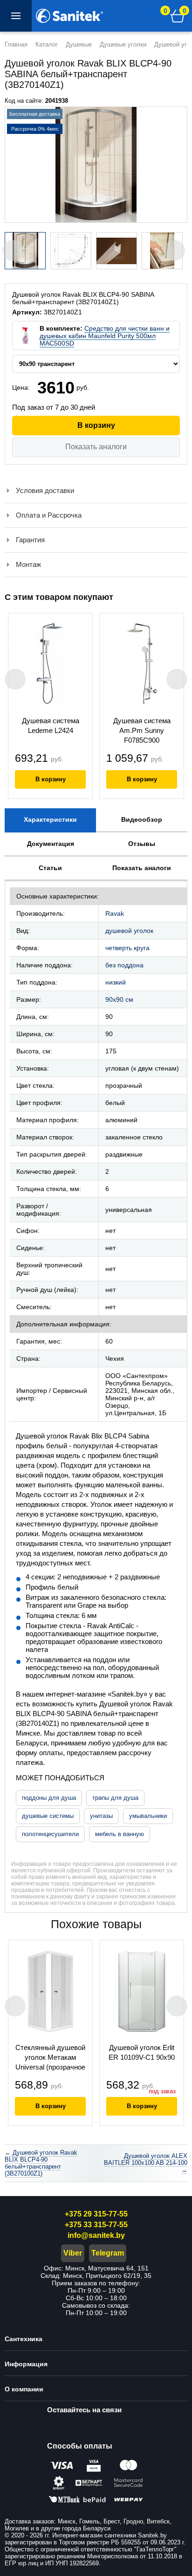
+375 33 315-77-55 (96, 2225)
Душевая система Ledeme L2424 (51, 726)
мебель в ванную (120, 1834)
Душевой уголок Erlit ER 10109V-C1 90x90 (142, 2052)
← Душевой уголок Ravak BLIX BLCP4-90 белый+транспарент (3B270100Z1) (41, 2163)
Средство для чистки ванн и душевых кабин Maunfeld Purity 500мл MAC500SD (105, 336)
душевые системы (48, 1816)
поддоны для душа (49, 1798)
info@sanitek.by (96, 2235)
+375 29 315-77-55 (96, 2214)
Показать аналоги (96, 447)
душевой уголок (129, 931)
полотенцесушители (50, 1834)
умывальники (148, 1816)
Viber (73, 2253)
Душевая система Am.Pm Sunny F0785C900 (142, 730)
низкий (116, 982)
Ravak (115, 913)
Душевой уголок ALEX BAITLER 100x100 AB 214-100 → (146, 2163)
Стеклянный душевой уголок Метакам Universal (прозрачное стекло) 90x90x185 (50, 2058)
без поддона (124, 965)
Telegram (108, 2253)
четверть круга (127, 948)
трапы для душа (115, 1798)
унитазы (101, 1816)
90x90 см (119, 999)
